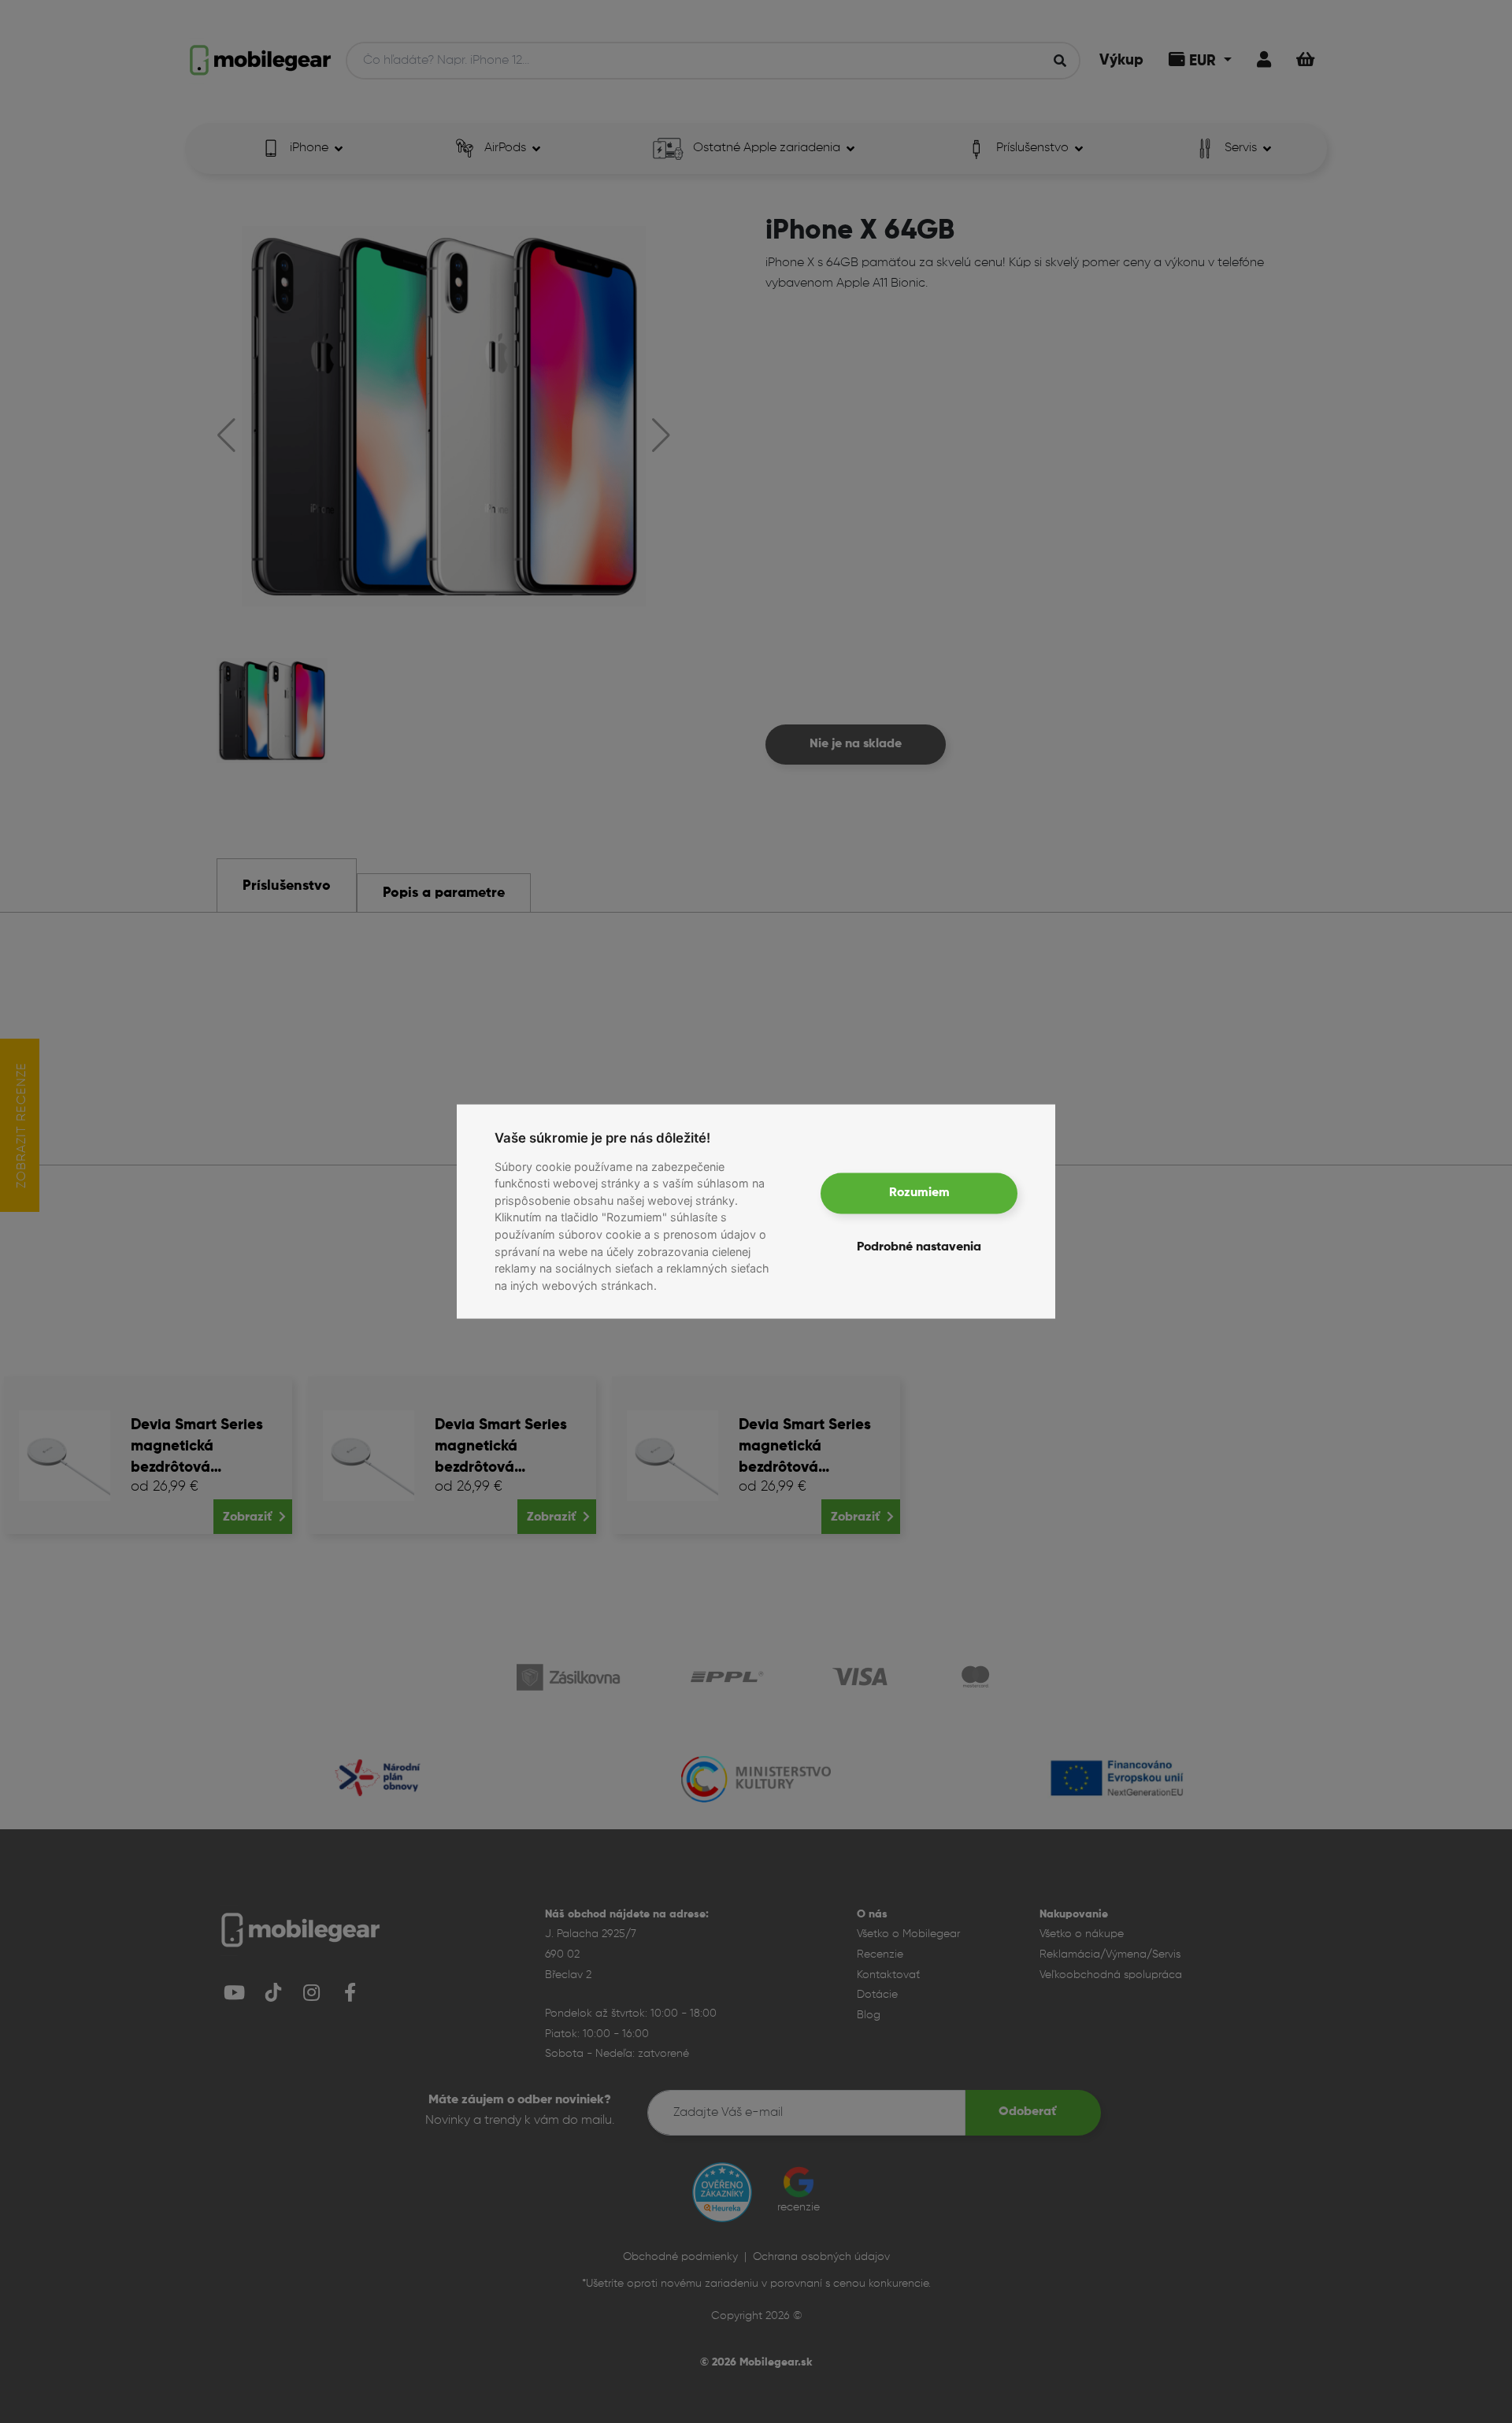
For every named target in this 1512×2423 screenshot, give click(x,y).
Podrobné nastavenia (919, 1247)
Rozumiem (919, 1193)
